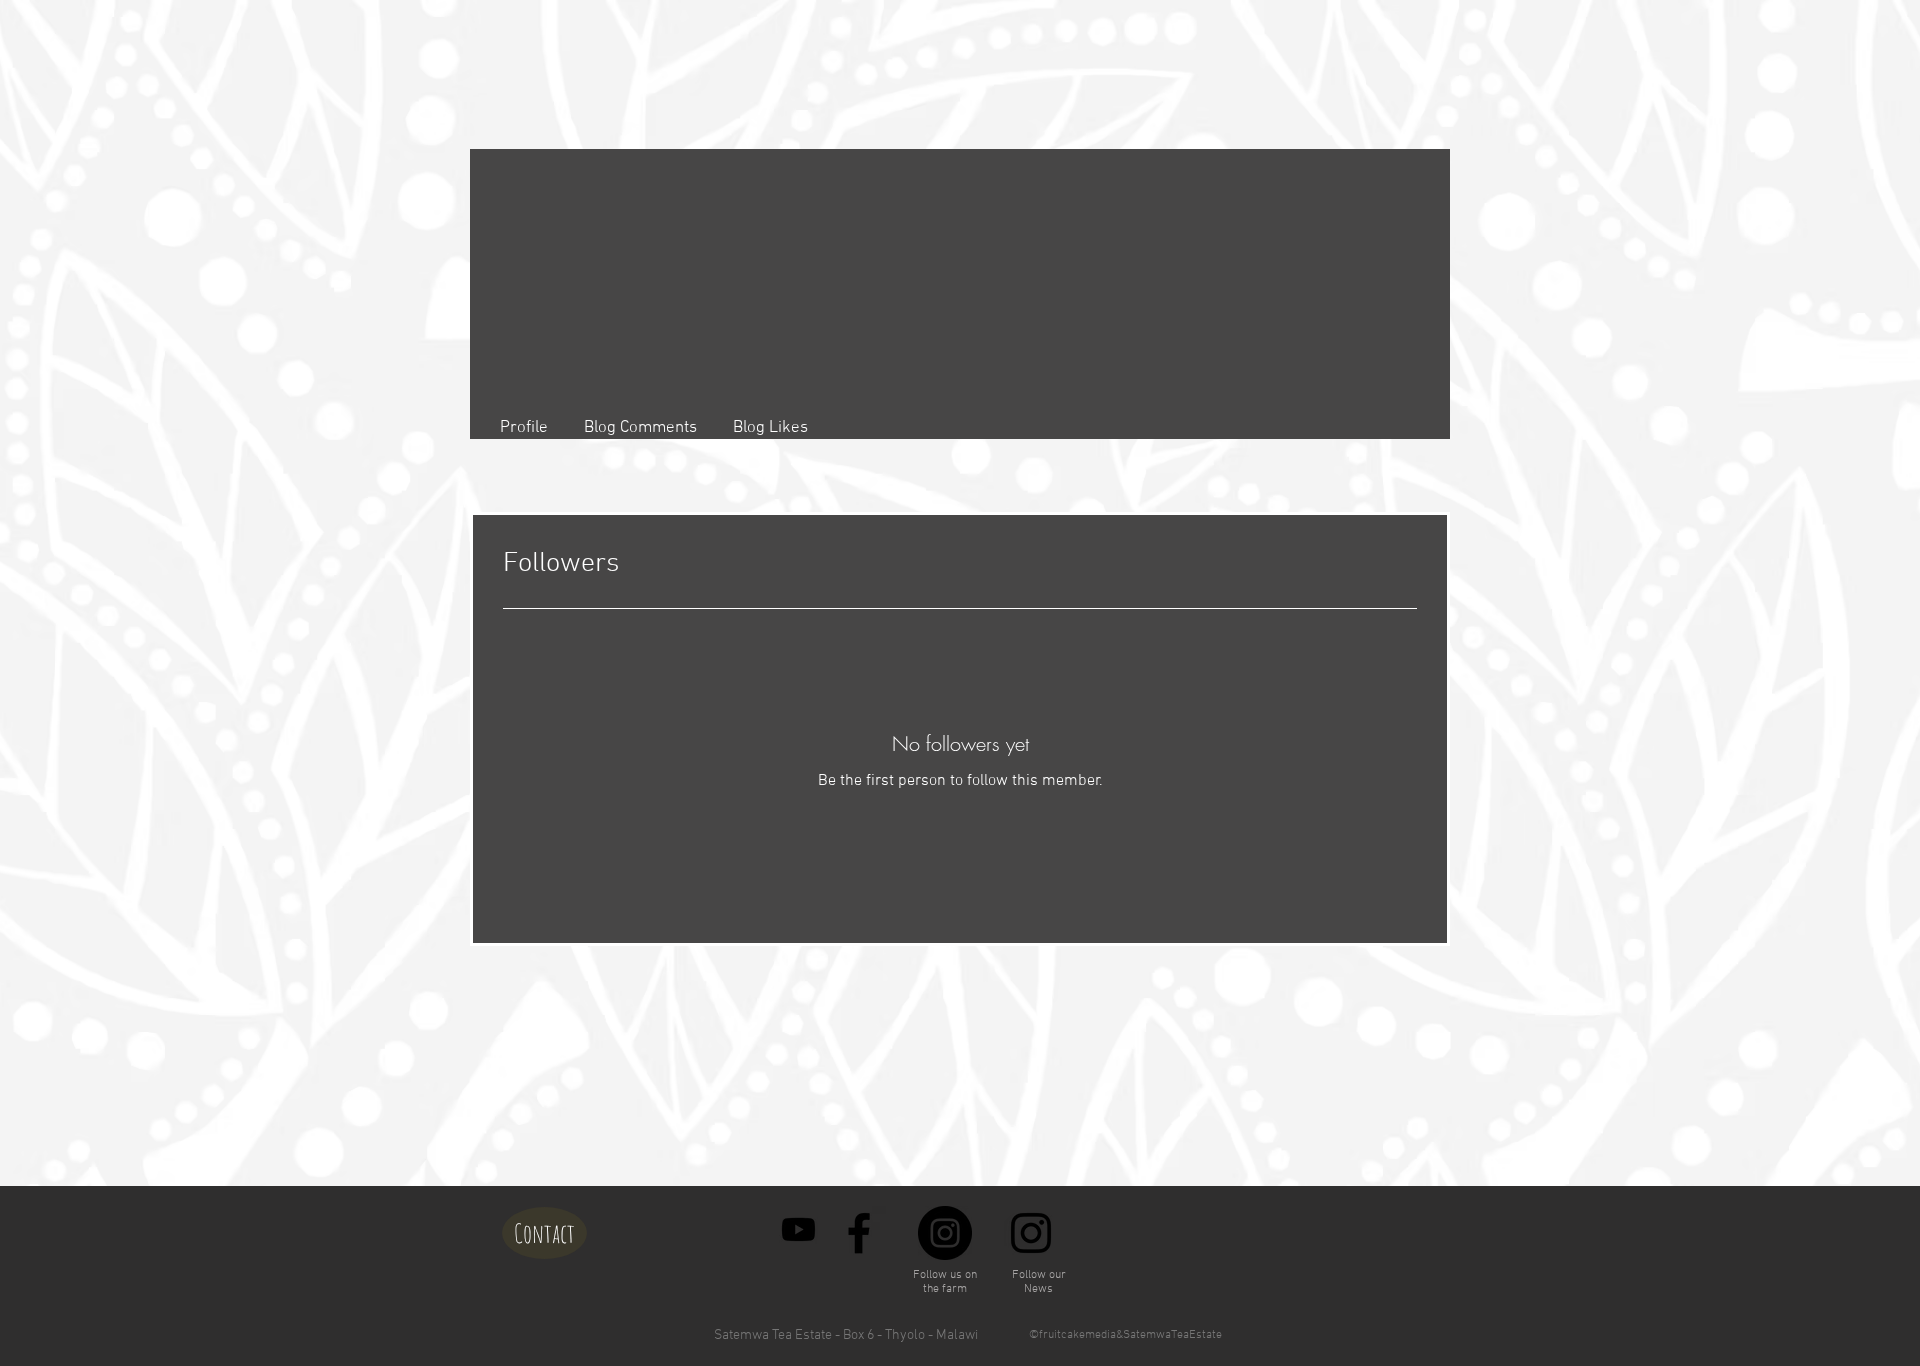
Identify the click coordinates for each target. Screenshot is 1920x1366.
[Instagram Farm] (945, 1233)
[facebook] (859, 1233)
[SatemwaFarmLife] (798, 1229)
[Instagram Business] (1031, 1233)
